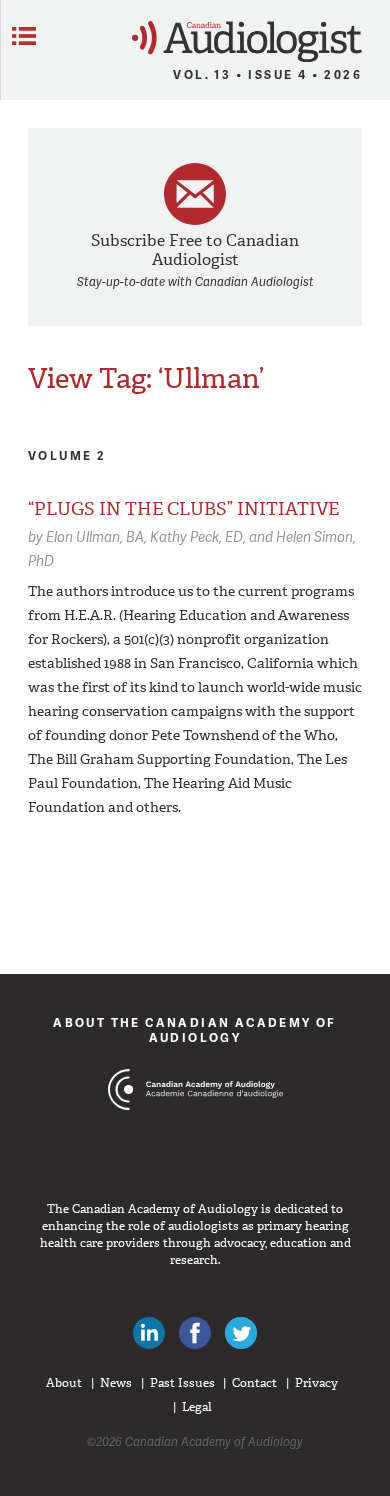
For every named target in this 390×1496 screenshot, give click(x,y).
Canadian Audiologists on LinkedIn (149, 1333)
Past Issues (182, 1383)
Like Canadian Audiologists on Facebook (195, 1333)
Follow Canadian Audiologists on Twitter (241, 1333)
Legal (197, 1407)
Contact (254, 1383)
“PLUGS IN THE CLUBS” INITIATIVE (183, 509)
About (64, 1383)
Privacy (316, 1383)
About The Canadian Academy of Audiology (195, 1029)
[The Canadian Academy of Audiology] (195, 1127)
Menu (24, 36)
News (116, 1383)
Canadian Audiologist (247, 41)
